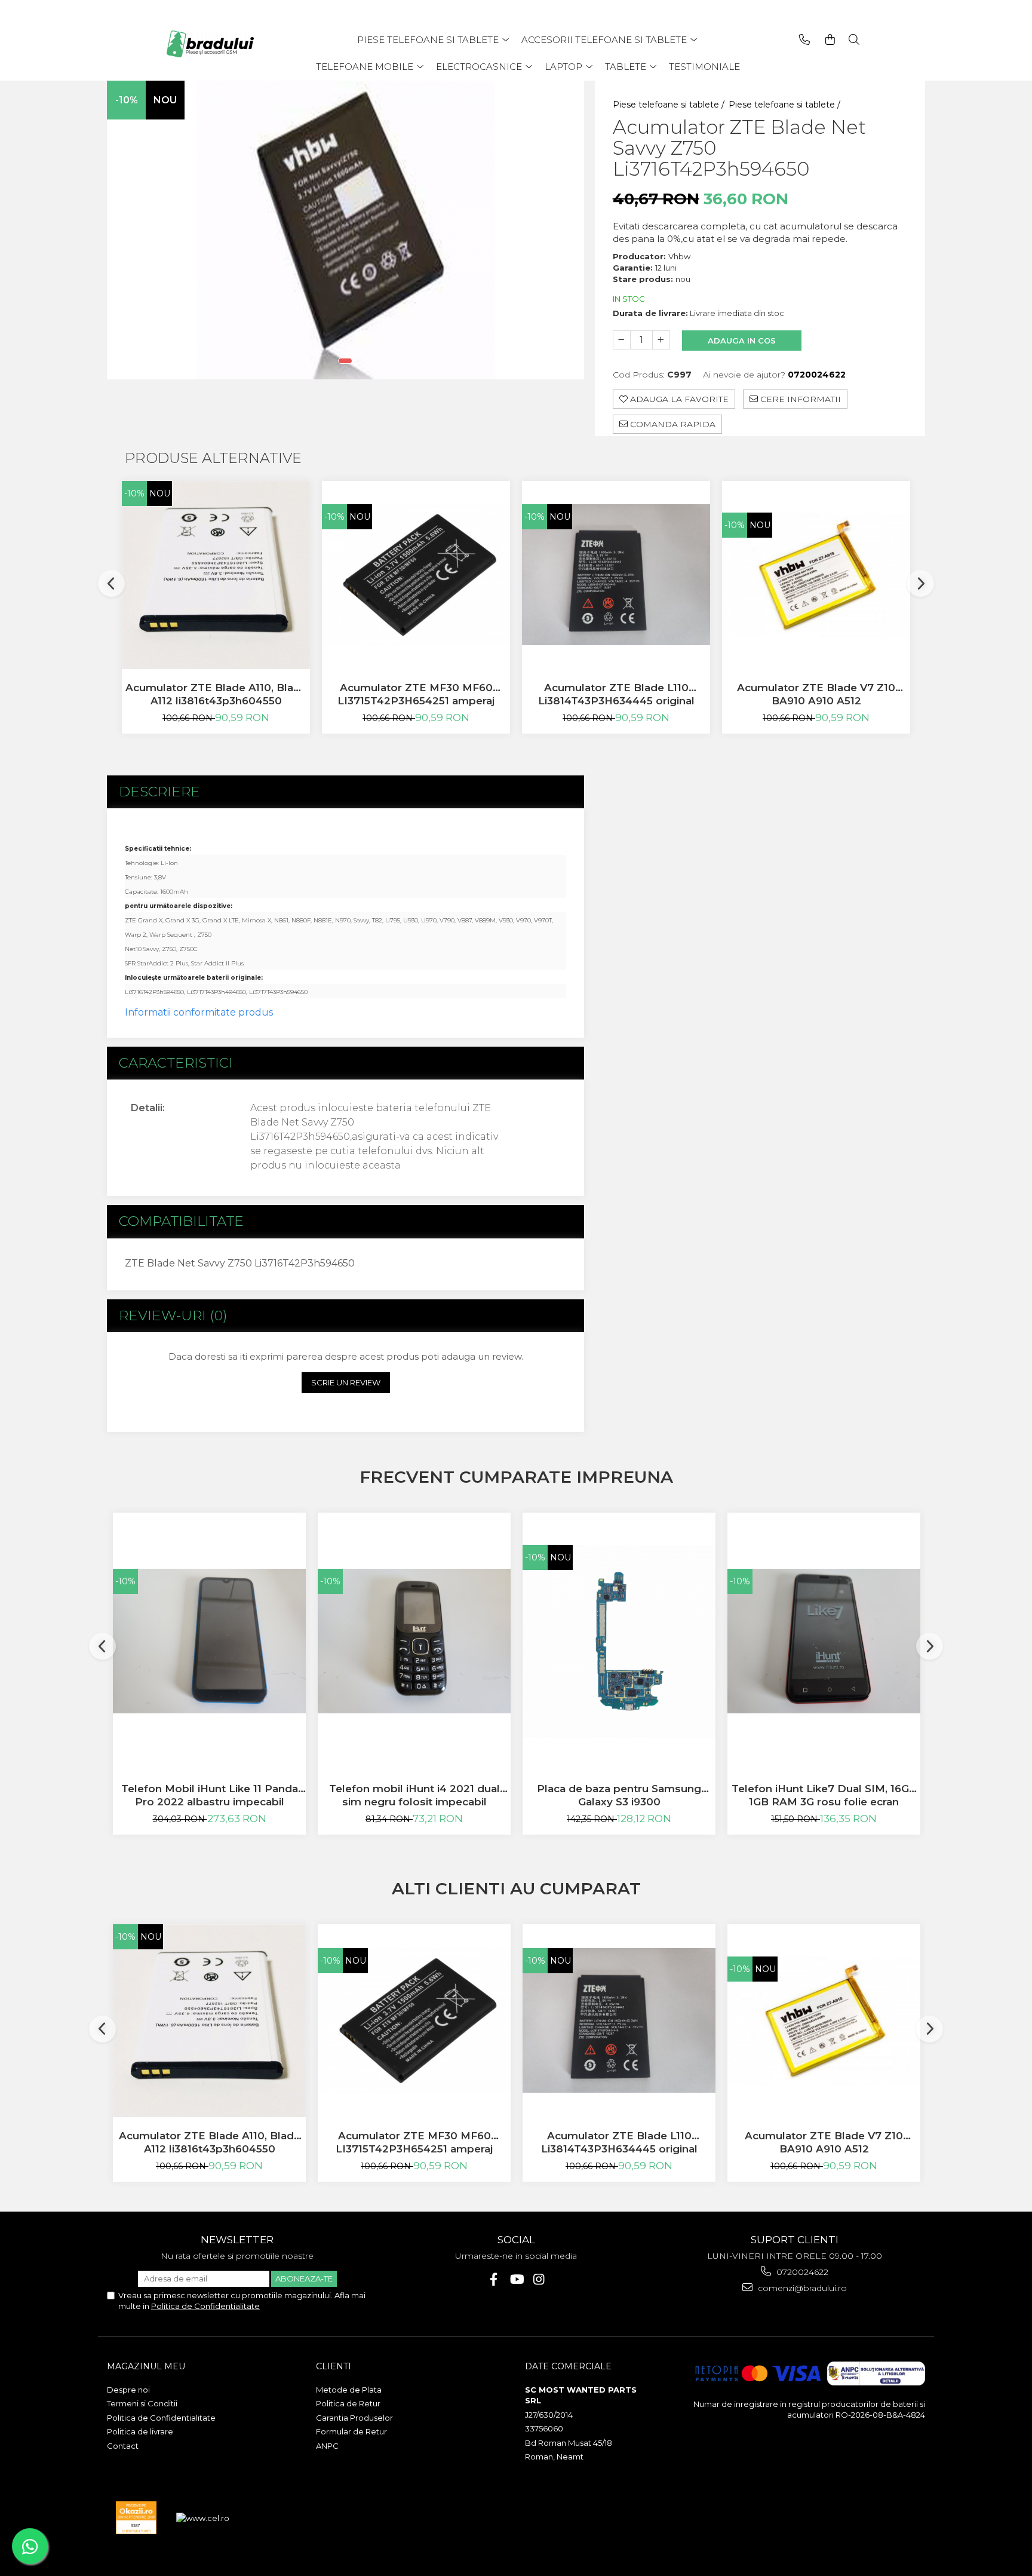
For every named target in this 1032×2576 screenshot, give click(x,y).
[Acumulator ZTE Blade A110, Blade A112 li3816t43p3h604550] (216, 575)
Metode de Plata (349, 2390)
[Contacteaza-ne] (804, 40)
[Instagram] (539, 2279)
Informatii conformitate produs (199, 1012)
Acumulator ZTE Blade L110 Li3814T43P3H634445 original (616, 694)
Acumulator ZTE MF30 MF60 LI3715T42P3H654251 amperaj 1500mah (416, 694)
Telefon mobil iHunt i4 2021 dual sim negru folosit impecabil (414, 1795)
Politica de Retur (348, 2403)
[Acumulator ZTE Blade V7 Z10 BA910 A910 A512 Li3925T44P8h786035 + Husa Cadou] (816, 575)
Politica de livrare (140, 2431)
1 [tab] (345, 361)
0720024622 (801, 2272)
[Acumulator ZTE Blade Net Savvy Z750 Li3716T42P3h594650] (345, 230)
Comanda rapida (672, 424)
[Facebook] (494, 2279)
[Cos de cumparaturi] (830, 40)
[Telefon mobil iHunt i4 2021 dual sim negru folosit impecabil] (414, 1641)
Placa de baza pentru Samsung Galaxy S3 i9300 (619, 1795)
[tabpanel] (345, 230)
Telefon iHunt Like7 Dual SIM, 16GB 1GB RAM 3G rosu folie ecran (824, 1795)
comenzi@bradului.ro (801, 2288)
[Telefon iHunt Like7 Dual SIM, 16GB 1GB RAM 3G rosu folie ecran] (824, 1641)
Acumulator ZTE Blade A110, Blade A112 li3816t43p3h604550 (216, 694)
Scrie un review (346, 1382)
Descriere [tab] (159, 792)
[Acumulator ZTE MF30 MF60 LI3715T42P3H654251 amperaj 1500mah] (416, 575)
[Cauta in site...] (854, 40)
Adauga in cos (742, 341)
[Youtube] (516, 2279)
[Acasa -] (214, 44)
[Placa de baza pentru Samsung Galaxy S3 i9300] (619, 1641)
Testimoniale (704, 67)
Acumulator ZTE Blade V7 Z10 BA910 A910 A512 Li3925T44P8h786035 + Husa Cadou (816, 694)
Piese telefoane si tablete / (670, 105)
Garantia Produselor (354, 2418)
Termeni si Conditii (142, 2403)
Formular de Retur (351, 2431)
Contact (123, 2446)
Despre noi (128, 2390)
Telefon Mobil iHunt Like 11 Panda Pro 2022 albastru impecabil (210, 1795)
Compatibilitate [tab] (181, 1221)
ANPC (327, 2446)
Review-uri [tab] (173, 1315)
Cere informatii (799, 399)
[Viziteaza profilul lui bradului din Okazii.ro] (136, 2518)
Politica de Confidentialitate (205, 2306)
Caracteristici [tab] (176, 1063)
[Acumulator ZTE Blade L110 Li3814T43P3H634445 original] (616, 575)
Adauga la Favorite (678, 399)
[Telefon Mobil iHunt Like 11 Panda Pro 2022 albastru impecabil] (209, 1641)
